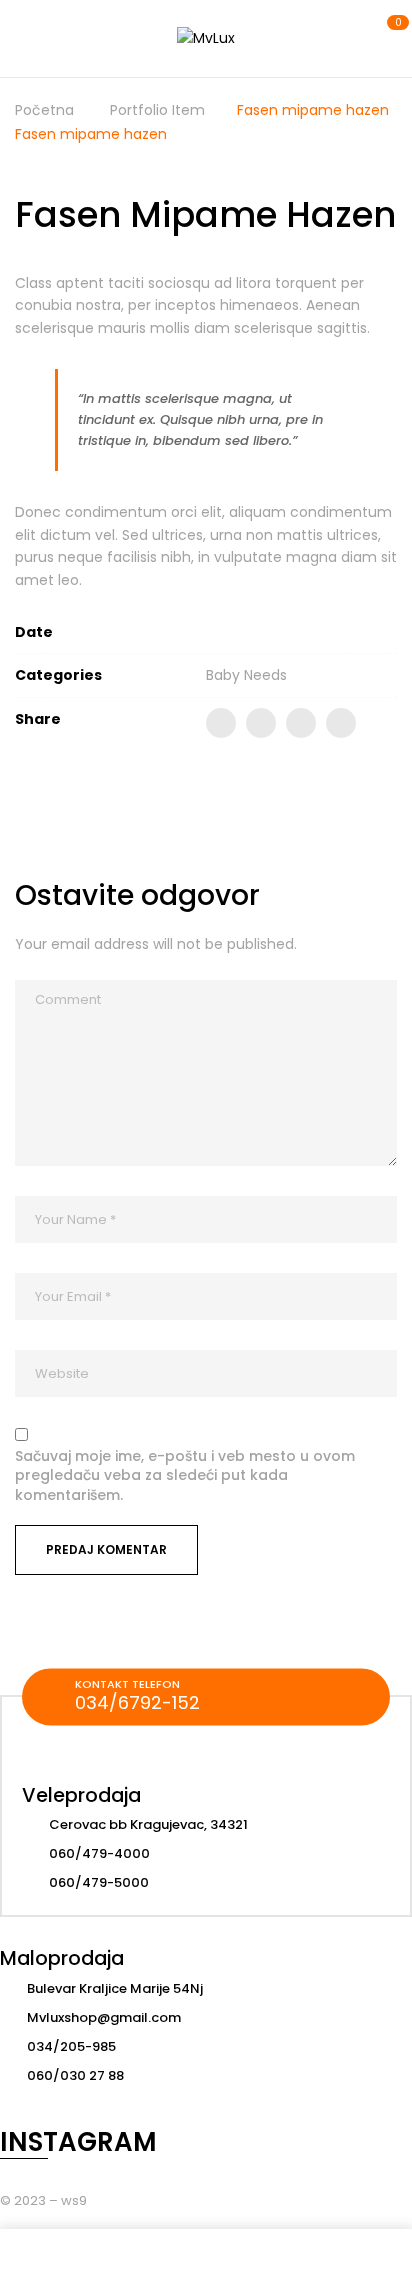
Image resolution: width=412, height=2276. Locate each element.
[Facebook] (221, 723)
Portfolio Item (157, 110)
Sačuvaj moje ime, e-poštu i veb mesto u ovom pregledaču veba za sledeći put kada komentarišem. (185, 1476)
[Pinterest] (341, 723)
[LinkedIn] (301, 723)
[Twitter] (261, 723)
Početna (44, 110)
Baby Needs (246, 675)
